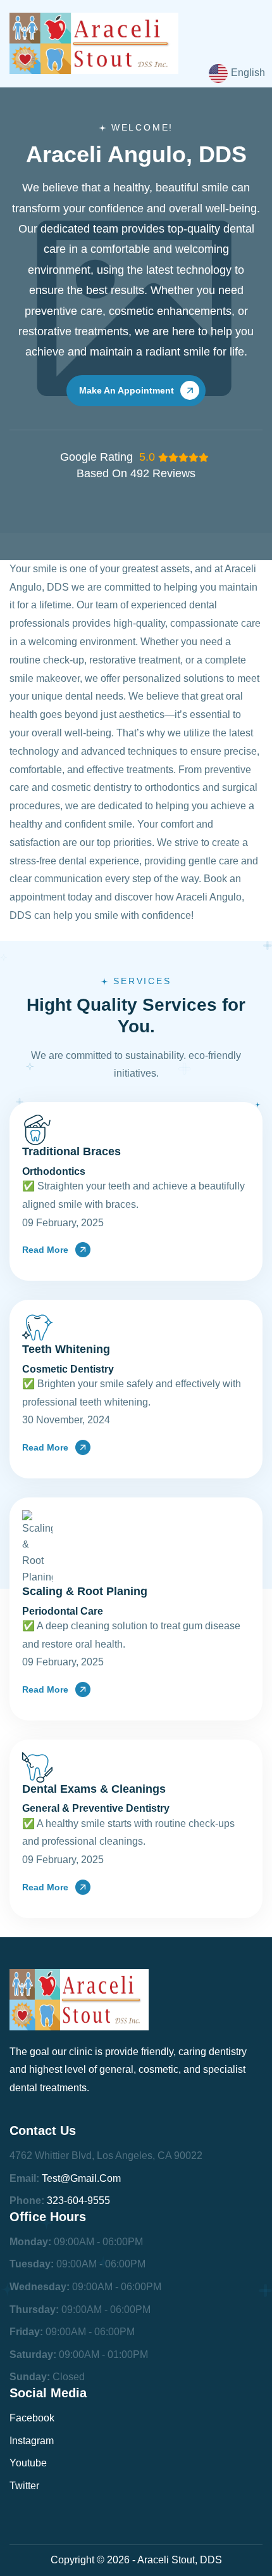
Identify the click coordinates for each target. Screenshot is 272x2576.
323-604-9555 (78, 2201)
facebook (32, 2418)
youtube (28, 2463)
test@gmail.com (81, 2178)
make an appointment (127, 390)
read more (45, 1250)
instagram (32, 2441)
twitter (24, 2486)
